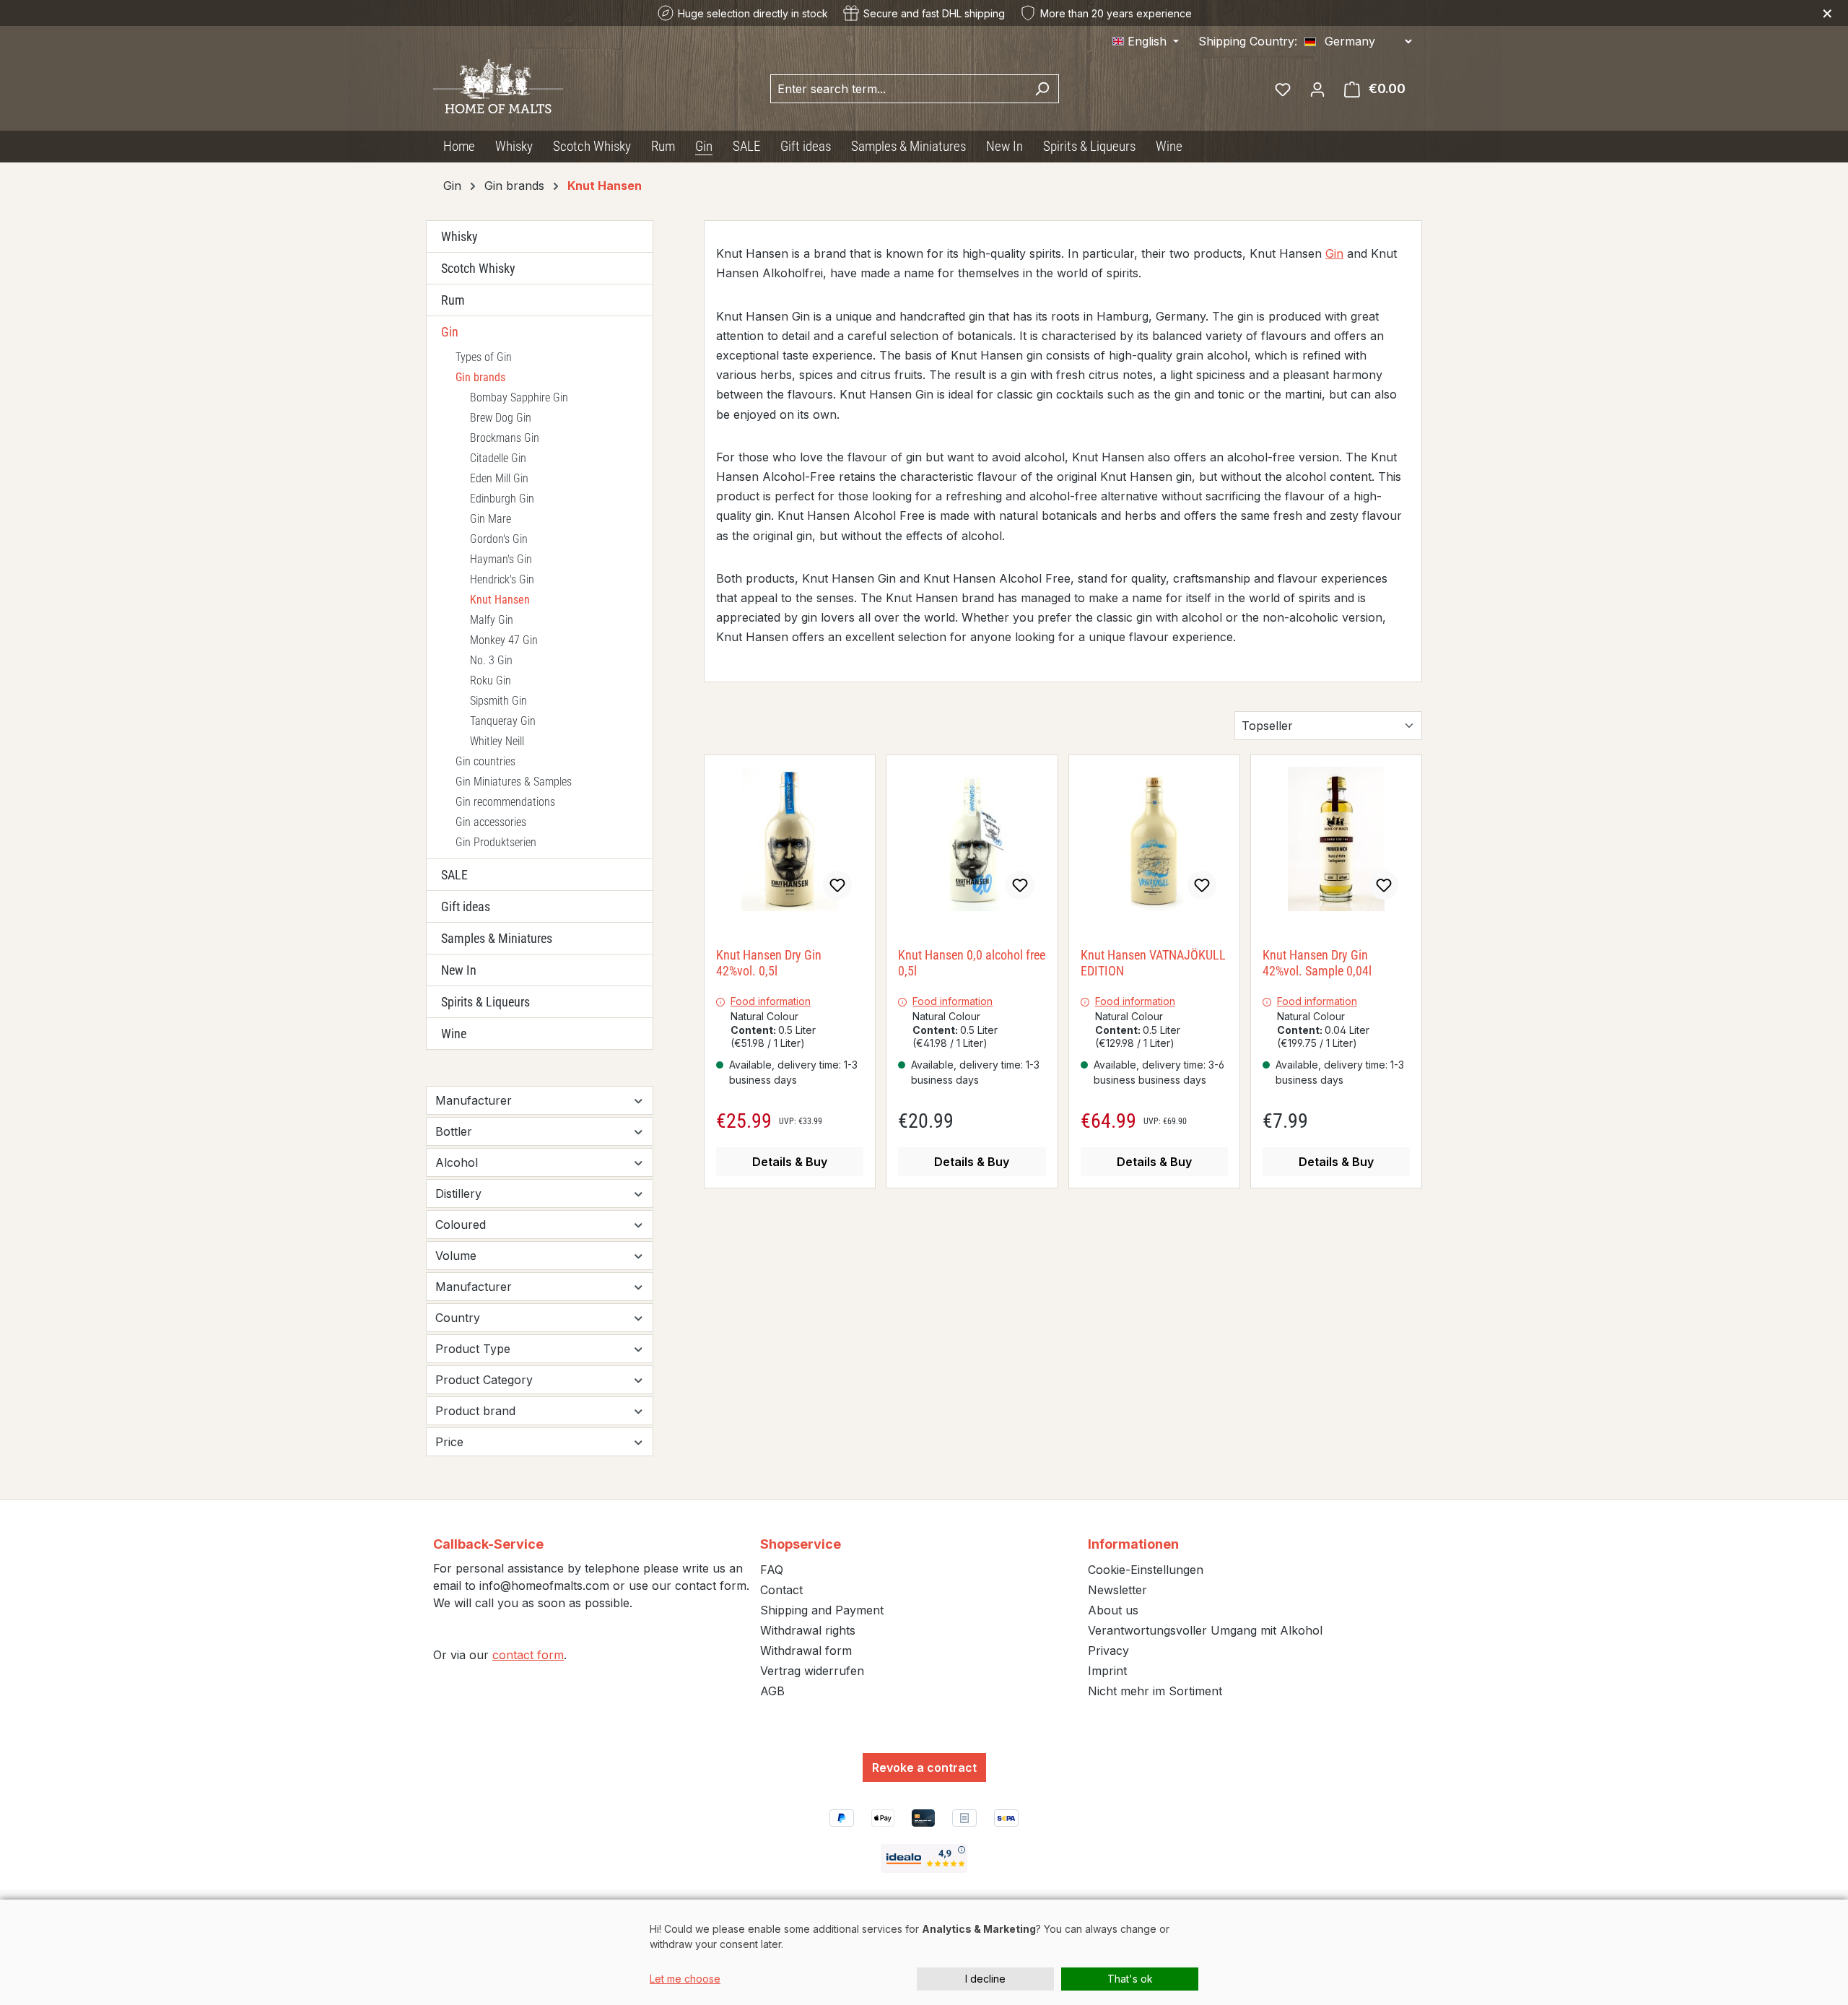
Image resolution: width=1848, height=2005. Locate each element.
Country (458, 1318)
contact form (528, 1655)
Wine (454, 1034)
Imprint (1107, 1671)
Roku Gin (491, 680)
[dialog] (924, 1952)
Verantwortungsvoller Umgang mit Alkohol (1205, 1630)
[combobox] (898, 89)
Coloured (461, 1225)
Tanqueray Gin (503, 721)
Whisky (459, 236)
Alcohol (457, 1162)
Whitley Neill (497, 741)
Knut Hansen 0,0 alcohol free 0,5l (972, 963)
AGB (772, 1691)
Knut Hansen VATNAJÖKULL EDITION (1153, 963)
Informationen (1133, 1544)
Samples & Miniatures (497, 938)
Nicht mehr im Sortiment (1155, 1691)
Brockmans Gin (505, 438)
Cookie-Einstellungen (1146, 1570)
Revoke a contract (924, 1767)
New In (459, 970)
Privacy (1108, 1650)
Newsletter (1117, 1590)
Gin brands (480, 377)
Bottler (454, 1131)
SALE (454, 875)
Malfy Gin (492, 620)
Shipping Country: (1248, 41)
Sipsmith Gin (498, 701)
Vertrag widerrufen (812, 1671)
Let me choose (685, 1979)
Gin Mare (491, 519)
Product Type (473, 1349)
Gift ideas (466, 906)
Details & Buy (790, 1162)
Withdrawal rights (808, 1630)
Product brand (475, 1411)
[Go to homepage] (498, 86)
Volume (456, 1256)
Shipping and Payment (822, 1610)
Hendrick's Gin (502, 579)
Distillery (458, 1193)
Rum (453, 300)
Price (449, 1442)
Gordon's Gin (499, 539)
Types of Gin (484, 357)
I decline (985, 1979)
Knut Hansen (500, 600)
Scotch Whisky (478, 268)
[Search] (1042, 89)
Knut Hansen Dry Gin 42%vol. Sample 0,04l (1317, 963)
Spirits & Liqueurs (485, 1002)
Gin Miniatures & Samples (514, 782)
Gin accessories (491, 822)
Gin (450, 332)
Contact (781, 1590)
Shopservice (801, 1544)
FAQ (772, 1570)
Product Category (484, 1380)
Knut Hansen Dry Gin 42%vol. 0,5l (769, 963)
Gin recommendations (505, 802)
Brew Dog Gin (501, 418)
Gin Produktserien (496, 842)
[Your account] (1317, 89)
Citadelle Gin (498, 458)
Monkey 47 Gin (504, 640)
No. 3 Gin (491, 660)
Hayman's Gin (501, 559)
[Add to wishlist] (837, 885)
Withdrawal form (806, 1650)
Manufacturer (474, 1100)
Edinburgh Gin (502, 499)
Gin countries (485, 761)
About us (1113, 1610)
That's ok (1130, 1979)
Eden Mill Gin (499, 478)
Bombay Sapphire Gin (519, 397)
